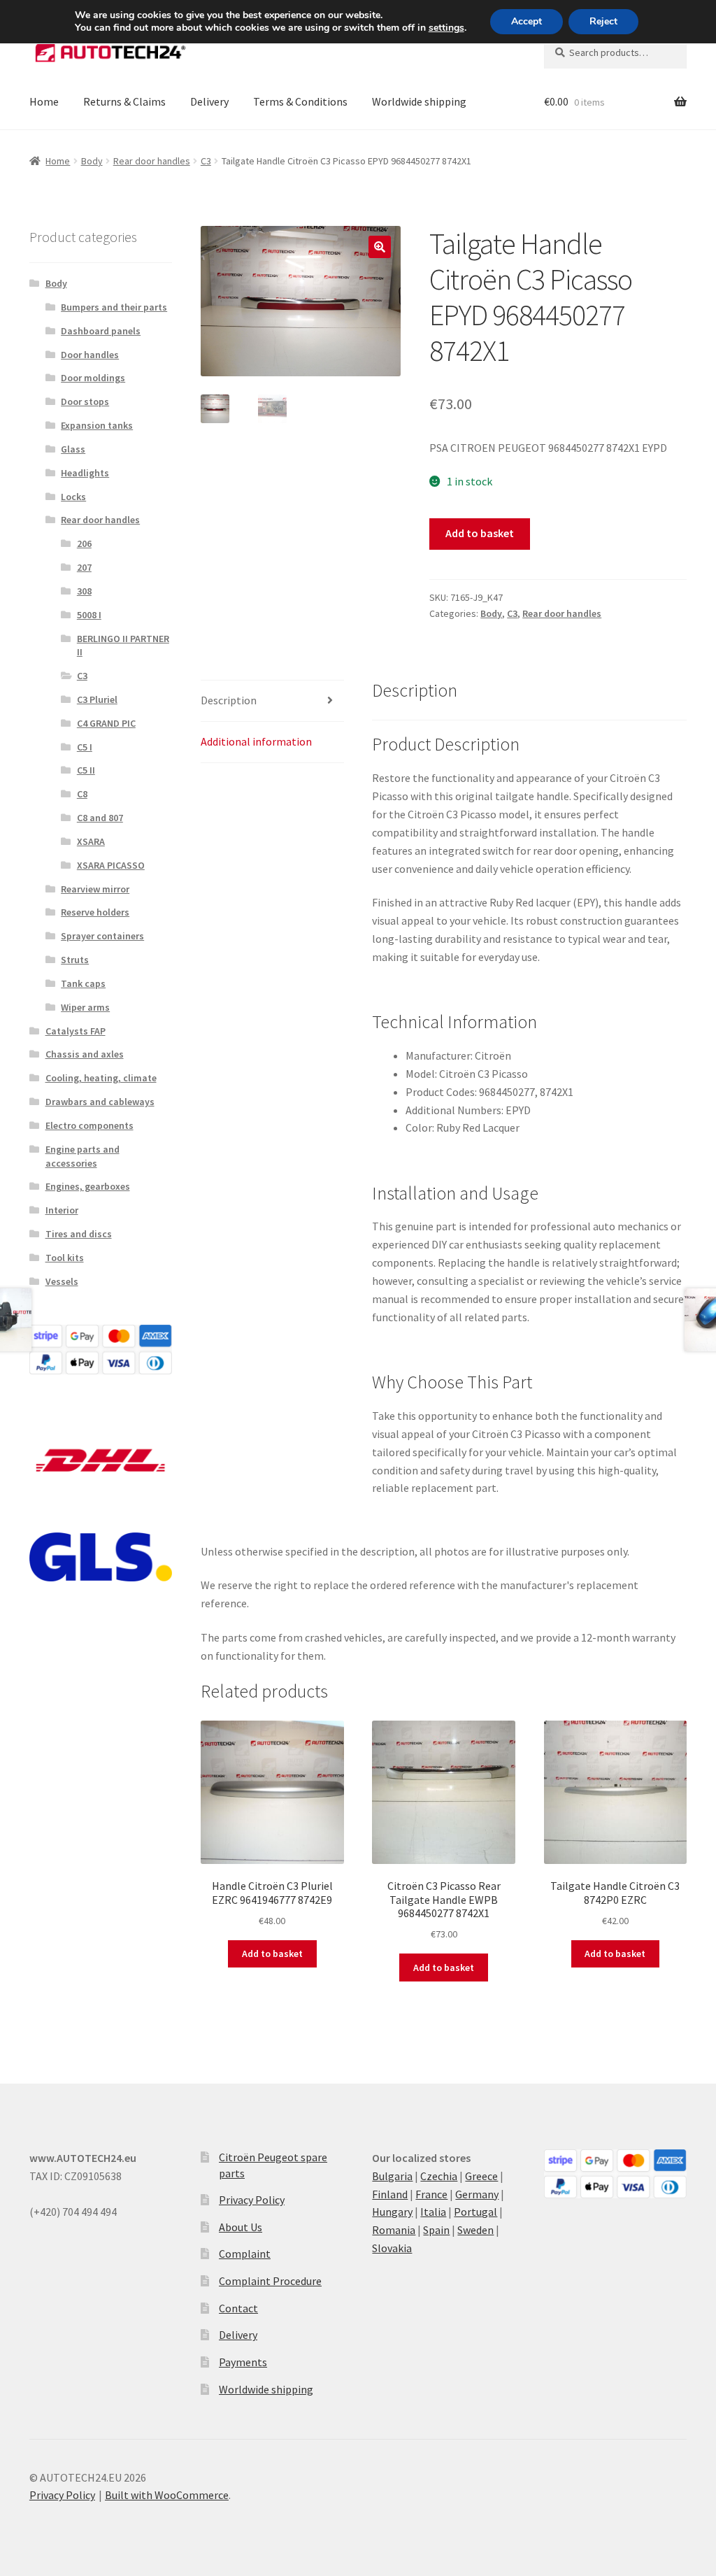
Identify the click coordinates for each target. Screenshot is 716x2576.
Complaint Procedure (270, 2281)
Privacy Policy (252, 2200)
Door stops (85, 401)
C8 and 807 (100, 818)
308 (84, 591)
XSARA (91, 841)
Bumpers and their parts (114, 307)
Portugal (475, 2212)
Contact (238, 2308)
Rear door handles (152, 161)
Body (92, 161)
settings (446, 28)
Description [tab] (229, 700)
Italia (433, 2212)
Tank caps (83, 983)
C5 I (85, 747)
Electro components (89, 1125)
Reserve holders (95, 912)
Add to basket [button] (272, 1954)
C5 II (86, 770)
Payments (243, 2362)
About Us (241, 2227)
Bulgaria (392, 2176)
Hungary (392, 2212)
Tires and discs (79, 1234)
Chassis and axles (85, 1054)
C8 (82, 794)
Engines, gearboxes (88, 1186)
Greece (481, 2176)
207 (84, 567)
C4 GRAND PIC (106, 723)
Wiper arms (85, 1007)
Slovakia (392, 2248)
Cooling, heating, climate (101, 1078)
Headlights (85, 473)
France (431, 2194)
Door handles (90, 355)
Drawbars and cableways (100, 1102)
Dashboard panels (101, 331)
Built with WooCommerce (167, 2495)
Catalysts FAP (76, 1031)
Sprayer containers (102, 936)
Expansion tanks (97, 425)
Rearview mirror (95, 889)
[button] (380, 247)
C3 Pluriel (97, 699)
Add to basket (480, 533)
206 (84, 543)
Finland (390, 2194)
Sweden (475, 2230)
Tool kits (65, 1258)
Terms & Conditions (300, 101)
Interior (62, 1210)
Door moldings (93, 378)
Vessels (62, 1281)
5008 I (89, 615)
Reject (603, 21)
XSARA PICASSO (111, 865)
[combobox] (615, 52)
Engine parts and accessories (83, 1156)
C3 (206, 161)
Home (44, 101)
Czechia (439, 2176)
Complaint (245, 2254)
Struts (75, 960)
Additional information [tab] (256, 741)
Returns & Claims (124, 101)
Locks (73, 497)
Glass (73, 449)
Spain (436, 2230)
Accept (527, 21)
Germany (477, 2194)
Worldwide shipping (419, 101)
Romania (394, 2230)
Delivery (209, 101)
